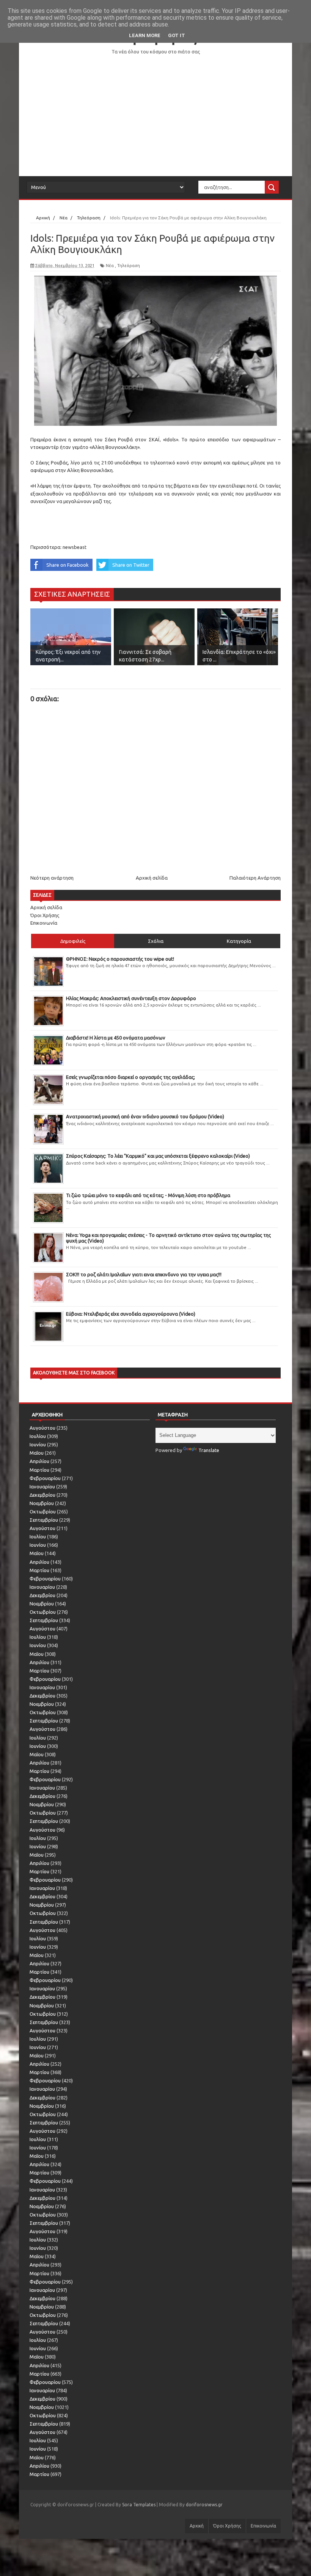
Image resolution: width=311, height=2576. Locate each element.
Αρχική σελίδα (152, 878)
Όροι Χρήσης (45, 915)
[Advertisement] (155, 116)
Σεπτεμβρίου (44, 1520)
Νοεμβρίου (42, 1503)
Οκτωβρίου (43, 1512)
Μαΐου (37, 1453)
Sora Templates (139, 2505)
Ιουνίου (38, 1444)
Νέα (110, 266)
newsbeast (75, 547)
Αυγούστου (42, 1428)
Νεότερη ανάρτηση (52, 878)
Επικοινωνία (44, 923)
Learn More (145, 35)
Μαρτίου (39, 1470)
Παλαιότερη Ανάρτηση (255, 878)
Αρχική (197, 2526)
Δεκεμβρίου (42, 1495)
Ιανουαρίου (42, 1487)
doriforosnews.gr (204, 2505)
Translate (209, 1450)
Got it (177, 35)
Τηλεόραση (129, 266)
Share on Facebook (68, 565)
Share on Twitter (131, 565)
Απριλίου (39, 1461)
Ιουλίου (38, 1436)
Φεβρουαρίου (45, 1478)
